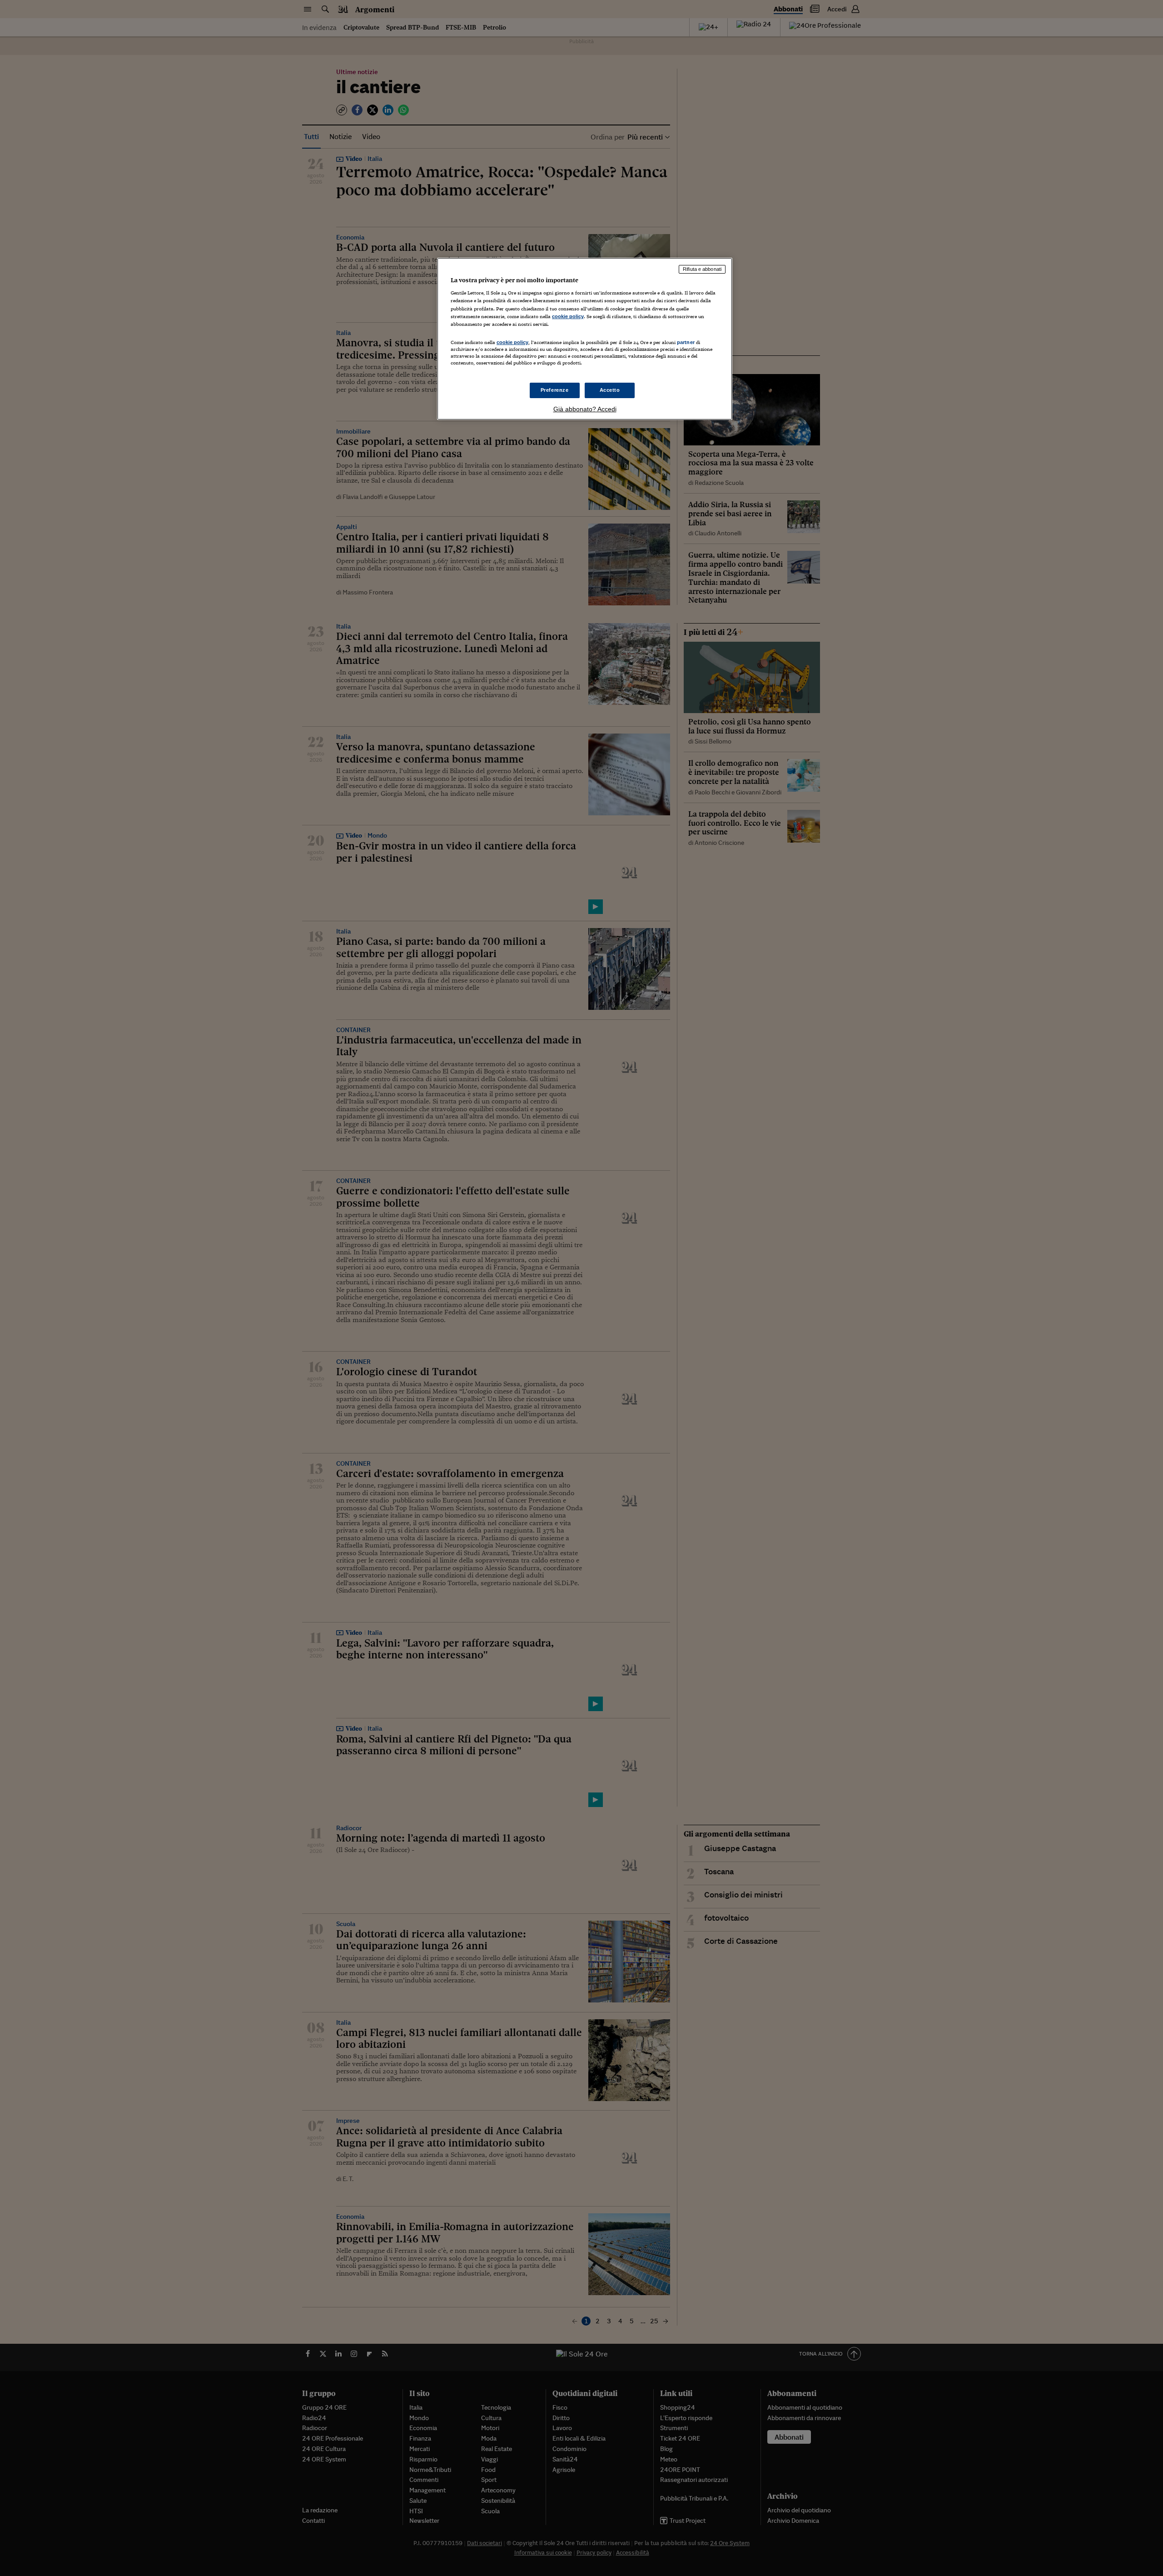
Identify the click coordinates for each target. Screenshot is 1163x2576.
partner (686, 342)
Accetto (610, 390)
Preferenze (555, 390)
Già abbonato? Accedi (585, 409)
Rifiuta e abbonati (702, 269)
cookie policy (568, 316)
